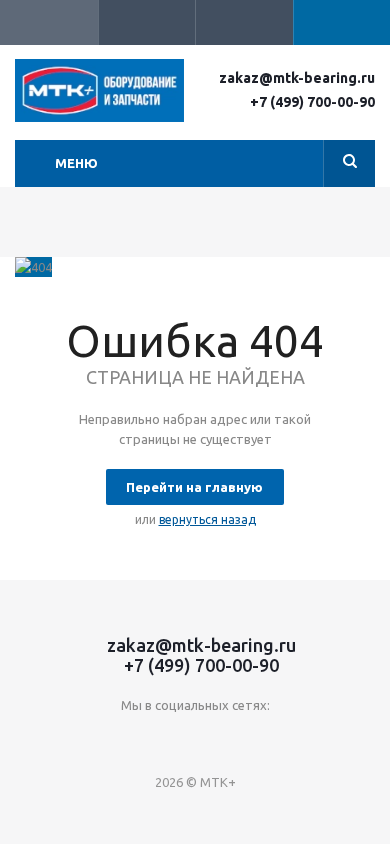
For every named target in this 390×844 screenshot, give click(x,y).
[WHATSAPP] (256, 738)
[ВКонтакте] (133, 738)
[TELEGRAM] (215, 738)
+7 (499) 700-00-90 (312, 102)
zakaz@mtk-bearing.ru (297, 78)
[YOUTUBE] (174, 738)
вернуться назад (207, 519)
